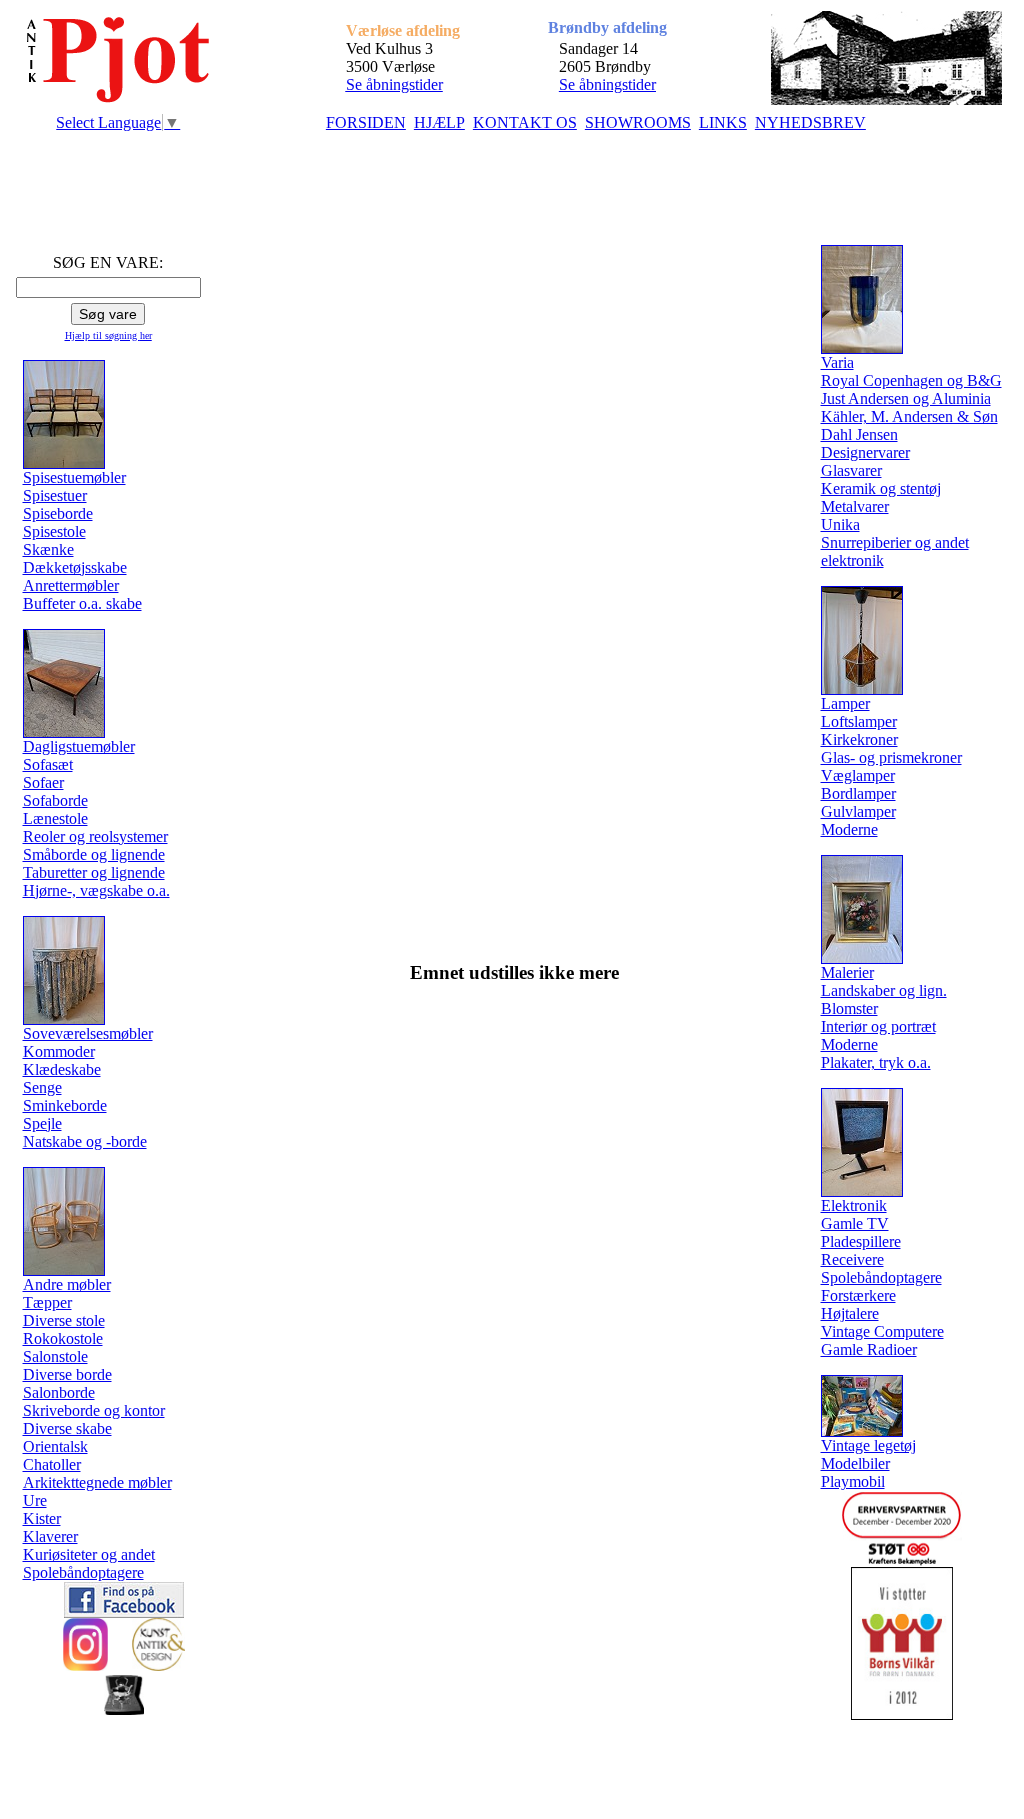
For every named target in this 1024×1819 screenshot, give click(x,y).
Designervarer (865, 452)
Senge (42, 1087)
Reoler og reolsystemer (95, 836)
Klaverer (50, 1536)
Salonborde (59, 1392)
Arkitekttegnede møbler (97, 1482)
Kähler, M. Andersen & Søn (909, 416)
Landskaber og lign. (884, 990)
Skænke (48, 549)
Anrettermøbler (71, 585)
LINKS (723, 122)
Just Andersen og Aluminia (906, 398)
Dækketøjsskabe (75, 567)
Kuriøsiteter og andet (89, 1554)
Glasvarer (851, 470)
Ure (35, 1500)
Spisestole (54, 531)
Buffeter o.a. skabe (82, 603)
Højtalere (850, 1313)
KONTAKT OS (525, 122)
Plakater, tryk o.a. (876, 1062)
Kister (42, 1518)
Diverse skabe (67, 1428)
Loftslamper (859, 721)
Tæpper (47, 1302)
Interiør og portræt (878, 1026)
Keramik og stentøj (881, 488)
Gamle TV (855, 1223)
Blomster (849, 1008)
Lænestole (55, 818)
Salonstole (55, 1356)
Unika (840, 524)
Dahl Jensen (859, 434)
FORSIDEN (366, 122)
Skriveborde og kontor (94, 1410)
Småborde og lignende (94, 854)
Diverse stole (64, 1320)
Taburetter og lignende (94, 872)
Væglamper (858, 775)
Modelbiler (855, 1463)
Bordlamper (858, 793)
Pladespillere (861, 1241)
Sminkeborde (65, 1105)
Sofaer (43, 782)
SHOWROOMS (638, 122)
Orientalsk (55, 1446)
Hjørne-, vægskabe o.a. (96, 890)
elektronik (852, 560)
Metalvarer (855, 506)
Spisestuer (55, 495)
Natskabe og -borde (85, 1141)
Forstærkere (858, 1295)
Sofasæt (48, 764)
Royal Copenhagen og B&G (911, 380)
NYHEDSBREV (810, 122)
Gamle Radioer (869, 1349)
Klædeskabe (62, 1069)
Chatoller (52, 1464)
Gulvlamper (858, 811)
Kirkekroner (859, 739)
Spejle (42, 1123)
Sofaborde (55, 800)
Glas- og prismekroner (891, 757)
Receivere (852, 1259)
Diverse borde (67, 1374)
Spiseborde (58, 513)
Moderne (849, 829)
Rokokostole (63, 1338)
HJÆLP (439, 122)
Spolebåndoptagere (83, 1572)
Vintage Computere (882, 1331)
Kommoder (59, 1051)
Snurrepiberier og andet (895, 542)
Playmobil (853, 1481)
